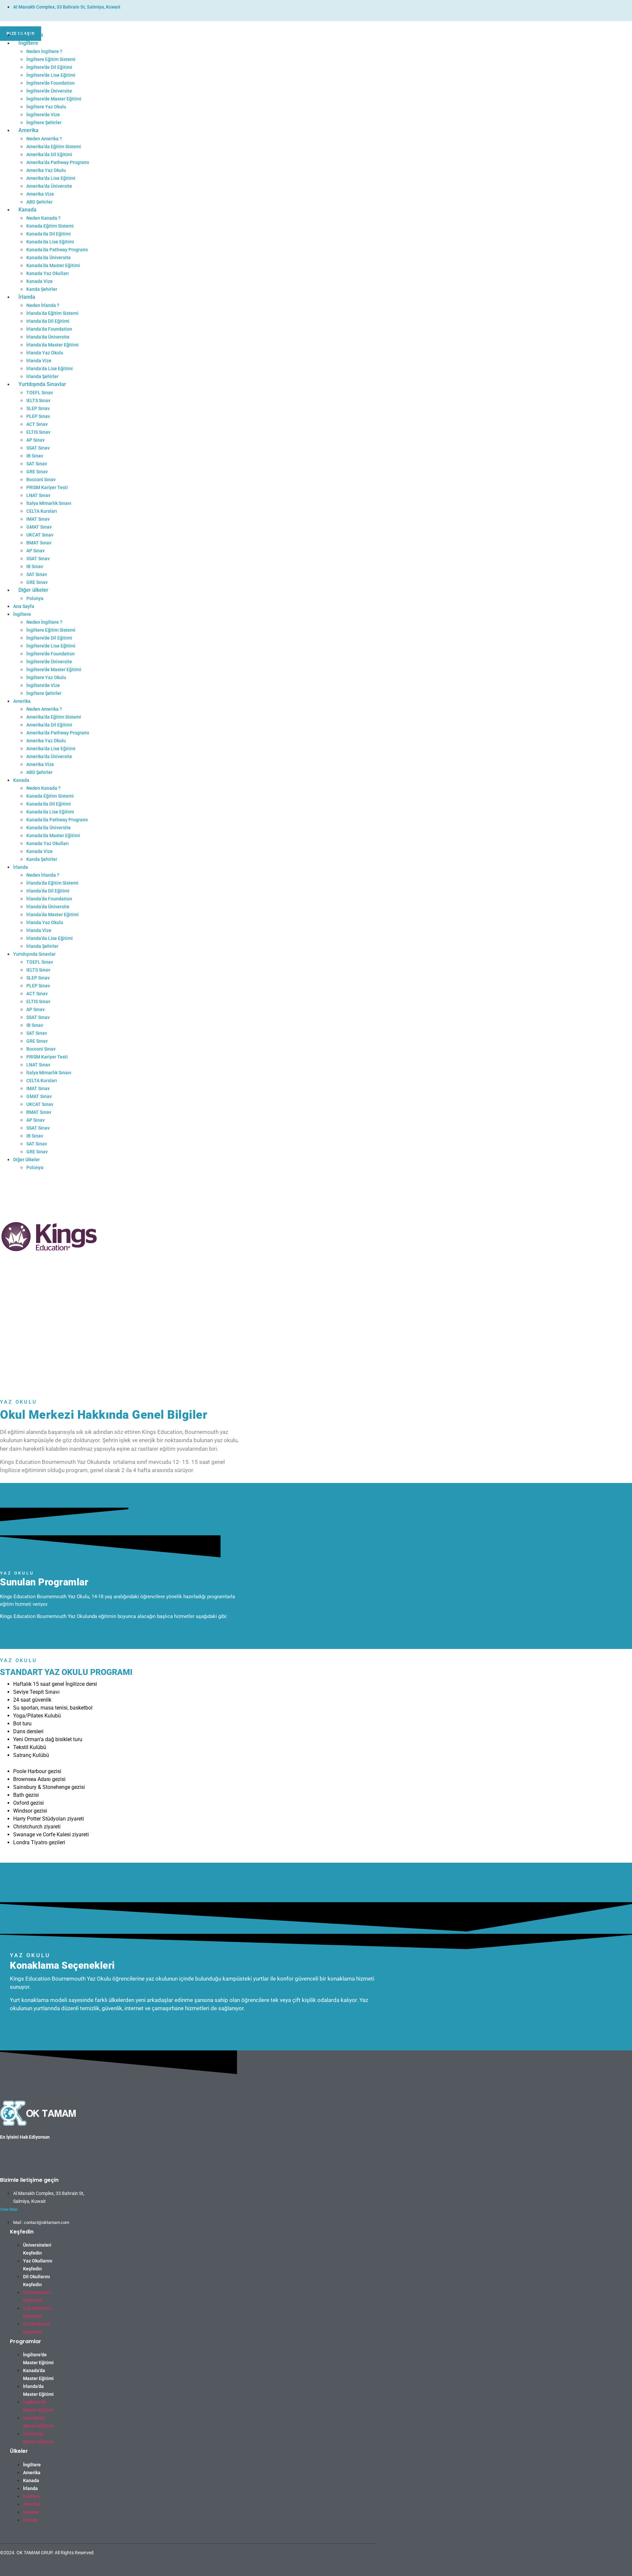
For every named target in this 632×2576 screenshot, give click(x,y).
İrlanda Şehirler (42, 376)
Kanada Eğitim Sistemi (50, 226)
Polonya (35, 598)
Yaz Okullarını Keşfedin (38, 2265)
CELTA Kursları (42, 511)
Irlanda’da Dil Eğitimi (48, 321)
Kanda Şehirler (42, 289)
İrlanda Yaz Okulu (45, 353)
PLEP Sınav (38, 416)
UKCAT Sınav (40, 535)
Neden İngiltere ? (44, 51)
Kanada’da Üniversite (49, 258)
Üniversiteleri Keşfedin (37, 2249)
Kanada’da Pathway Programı (57, 250)
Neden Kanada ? (43, 218)
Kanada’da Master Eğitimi (53, 265)
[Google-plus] (362, 2566)
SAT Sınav (37, 464)
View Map (9, 2209)
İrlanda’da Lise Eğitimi (50, 369)
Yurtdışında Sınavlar (42, 384)
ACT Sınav (37, 424)
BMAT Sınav (39, 543)
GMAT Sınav (39, 527)
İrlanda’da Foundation (49, 329)
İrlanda (27, 297)
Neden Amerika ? (44, 139)
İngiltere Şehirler (44, 123)
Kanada (27, 210)
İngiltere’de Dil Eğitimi (49, 67)
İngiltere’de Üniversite (49, 91)
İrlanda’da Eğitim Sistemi (52, 313)
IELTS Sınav (38, 400)
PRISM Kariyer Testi (47, 487)
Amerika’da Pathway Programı (58, 162)
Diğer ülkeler (33, 590)
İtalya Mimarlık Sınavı (49, 503)
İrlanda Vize (39, 361)
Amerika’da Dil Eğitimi (49, 154)
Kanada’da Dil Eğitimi (49, 234)
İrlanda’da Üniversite (48, 337)
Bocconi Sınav (41, 480)
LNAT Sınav (38, 495)
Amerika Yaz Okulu (46, 170)
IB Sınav (35, 456)
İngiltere (28, 43)
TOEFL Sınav (40, 393)
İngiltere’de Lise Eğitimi (51, 75)
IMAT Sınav (38, 519)
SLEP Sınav (38, 408)
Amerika (28, 130)
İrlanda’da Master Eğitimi (53, 345)
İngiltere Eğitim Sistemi (51, 59)
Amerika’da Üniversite (49, 186)
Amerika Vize (40, 194)
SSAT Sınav (38, 448)
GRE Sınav (37, 472)
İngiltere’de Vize (43, 115)
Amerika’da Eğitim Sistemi (54, 147)
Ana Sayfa (31, 35)
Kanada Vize (39, 281)
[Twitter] (355, 2566)
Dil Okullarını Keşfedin (37, 2281)
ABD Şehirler (39, 202)
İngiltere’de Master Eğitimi (54, 99)
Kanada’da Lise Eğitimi (50, 242)
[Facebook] (349, 2566)
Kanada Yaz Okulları (48, 273)
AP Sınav (36, 440)
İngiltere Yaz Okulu (46, 107)
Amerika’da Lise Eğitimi (51, 178)
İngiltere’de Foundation (51, 83)
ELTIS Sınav (38, 432)
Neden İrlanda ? (43, 305)
